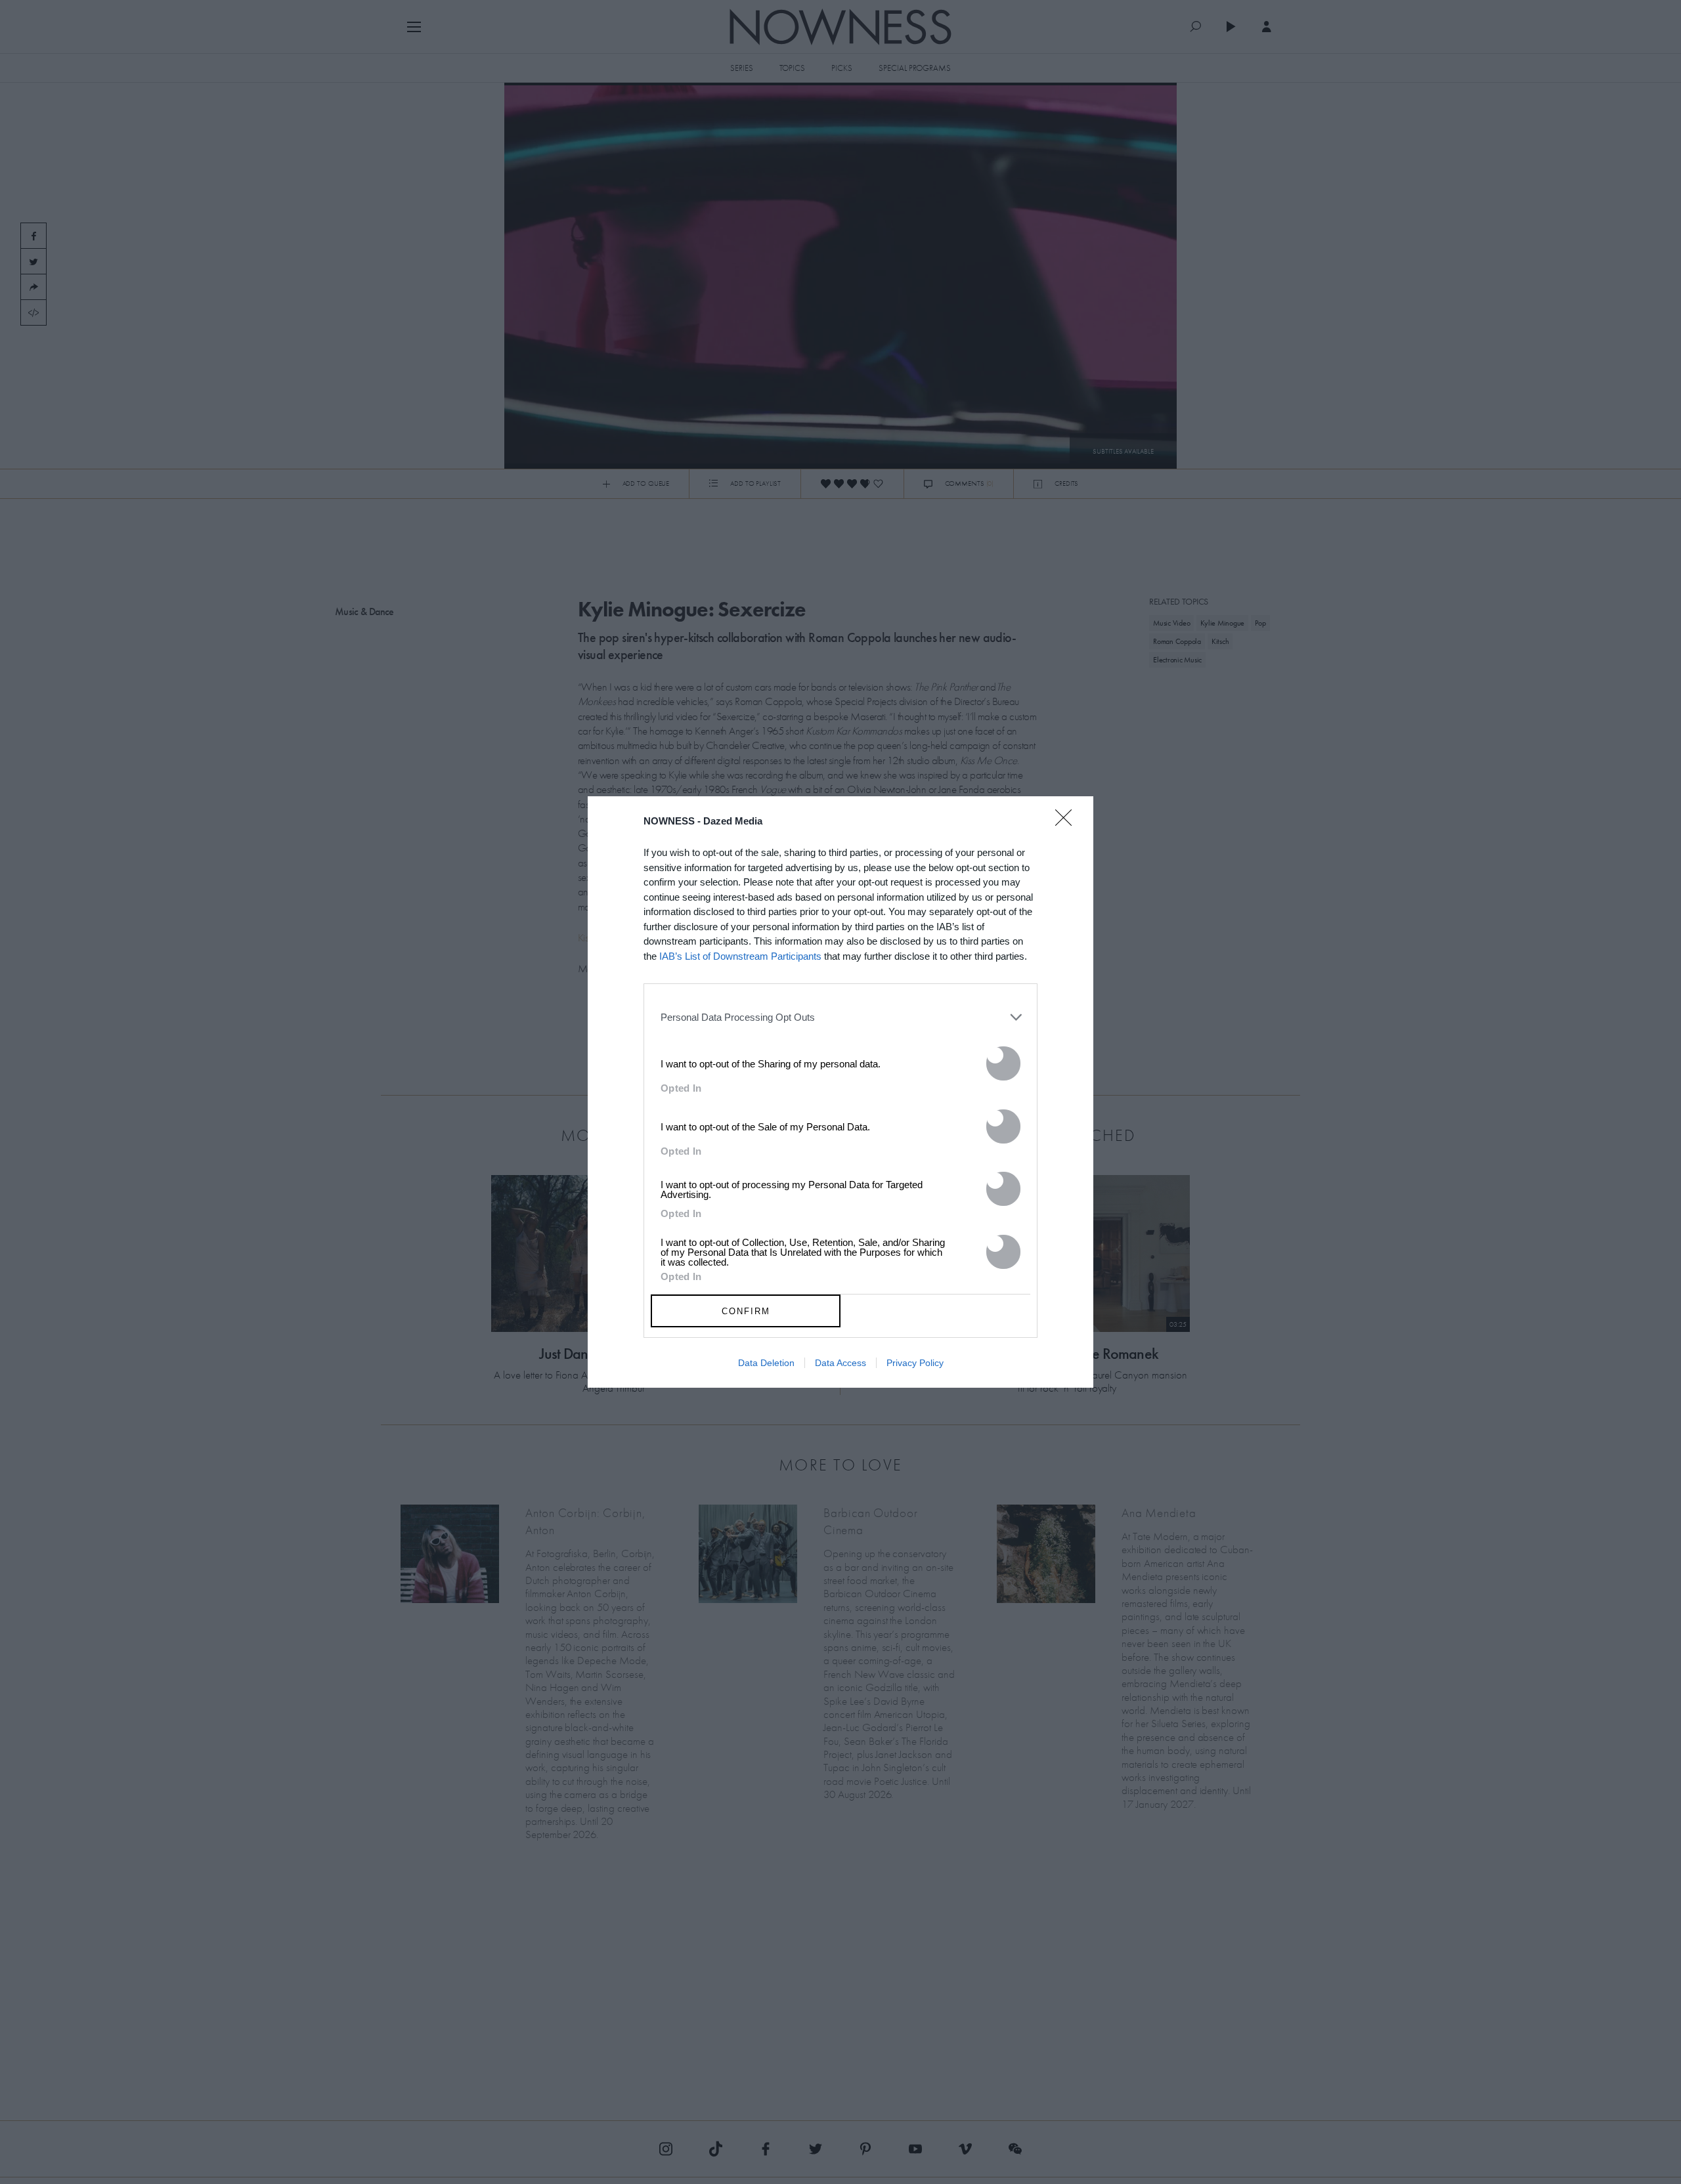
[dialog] (840, 1092)
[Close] (1068, 826)
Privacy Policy (915, 1363)
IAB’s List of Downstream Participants (740, 956)
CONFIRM (746, 1311)
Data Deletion (766, 1363)
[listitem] (840, 1017)
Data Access (840, 1363)
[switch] (1003, 1063)
